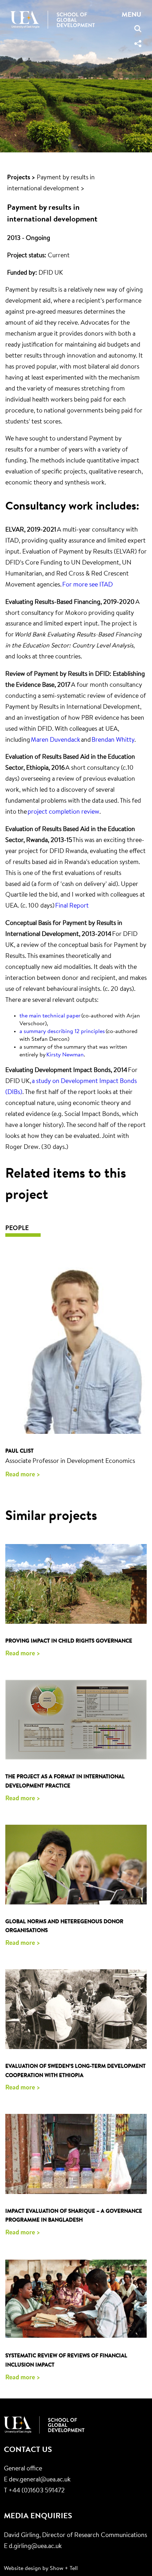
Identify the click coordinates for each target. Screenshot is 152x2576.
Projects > (21, 178)
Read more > (23, 1475)
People (17, 1229)
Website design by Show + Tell (41, 2569)
